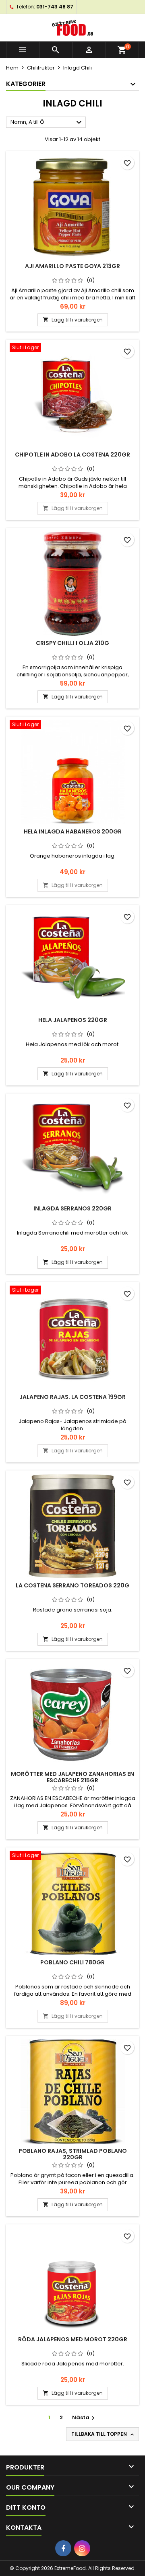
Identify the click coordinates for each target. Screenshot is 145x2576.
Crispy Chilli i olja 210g (72, 643)
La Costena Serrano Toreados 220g (72, 1585)
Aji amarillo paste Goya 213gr (72, 266)
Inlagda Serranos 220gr (72, 1208)
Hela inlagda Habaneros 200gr (73, 831)
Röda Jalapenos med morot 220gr (73, 2339)
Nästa (84, 2417)
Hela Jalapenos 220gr (73, 1020)
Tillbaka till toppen (103, 2434)
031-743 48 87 (55, 7)
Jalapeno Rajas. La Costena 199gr (72, 1397)
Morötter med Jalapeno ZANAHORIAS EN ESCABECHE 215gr (72, 1777)
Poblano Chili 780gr (72, 1962)
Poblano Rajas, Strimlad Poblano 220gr (73, 2154)
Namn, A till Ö (47, 123)
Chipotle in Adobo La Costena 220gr (72, 455)
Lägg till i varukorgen (73, 320)
